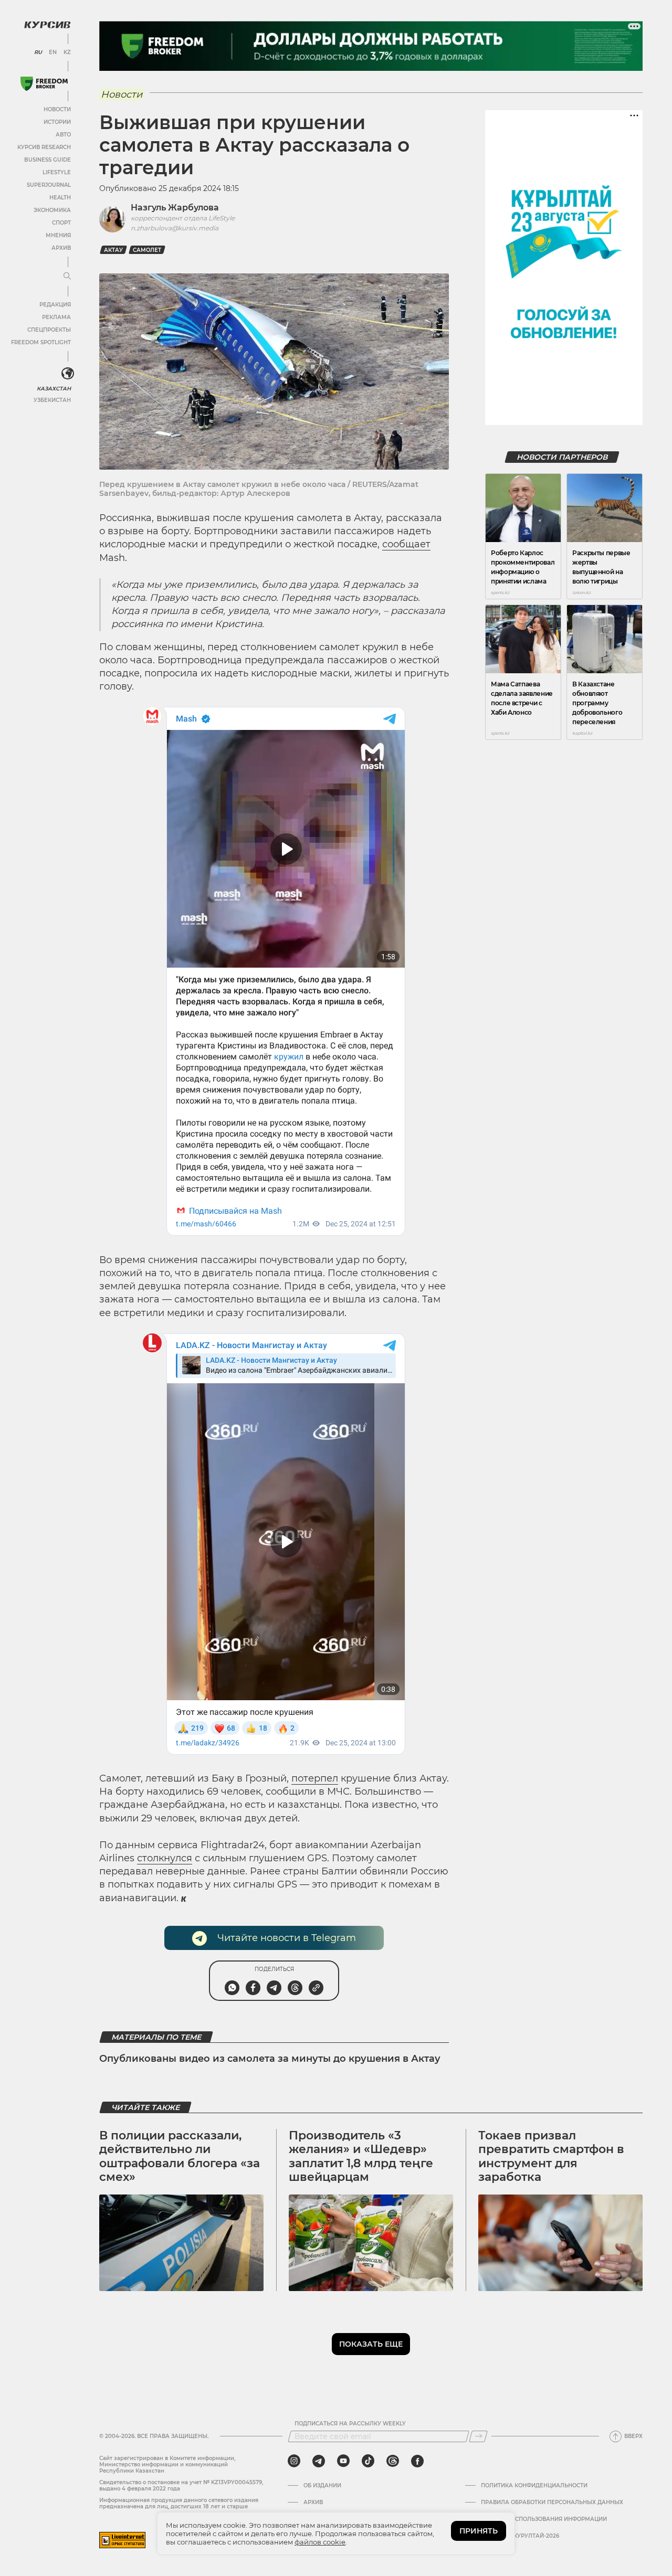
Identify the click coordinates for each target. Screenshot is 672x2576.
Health (60, 198)
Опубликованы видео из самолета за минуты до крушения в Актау (270, 2059)
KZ (67, 52)
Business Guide (48, 160)
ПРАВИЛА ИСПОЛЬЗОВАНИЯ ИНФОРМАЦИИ (544, 2519)
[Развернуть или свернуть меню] (67, 277)
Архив (61, 248)
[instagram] (294, 2461)
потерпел (315, 1778)
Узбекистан (52, 400)
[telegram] (319, 2461)
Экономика (52, 210)
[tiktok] (368, 2461)
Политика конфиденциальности (534, 2486)
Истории (57, 122)
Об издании (322, 2486)
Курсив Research (44, 147)
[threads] (393, 2461)
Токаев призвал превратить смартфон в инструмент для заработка (551, 2156)
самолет (147, 250)
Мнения (58, 235)
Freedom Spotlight (41, 342)
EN (53, 52)
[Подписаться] (478, 2436)
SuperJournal (49, 185)
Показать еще (371, 2344)
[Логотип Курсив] (47, 25)
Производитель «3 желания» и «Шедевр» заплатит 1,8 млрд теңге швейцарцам (361, 2156)
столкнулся (165, 1858)
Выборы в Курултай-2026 (520, 2536)
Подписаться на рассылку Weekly (350, 2424)
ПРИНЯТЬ (479, 2531)
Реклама (56, 317)
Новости (57, 109)
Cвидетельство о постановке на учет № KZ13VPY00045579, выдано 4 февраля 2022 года (181, 2485)
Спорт (61, 223)
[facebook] (417, 2461)
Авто (63, 135)
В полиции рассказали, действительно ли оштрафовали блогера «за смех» (180, 2156)
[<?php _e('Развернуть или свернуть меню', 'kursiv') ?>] (68, 374)
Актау (113, 250)
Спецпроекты (49, 330)
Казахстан (54, 389)
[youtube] (343, 2461)
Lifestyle (57, 172)
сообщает (406, 544)
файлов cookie (320, 2542)
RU (38, 52)
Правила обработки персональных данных (552, 2503)
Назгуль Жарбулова (175, 208)
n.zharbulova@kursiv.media (175, 228)
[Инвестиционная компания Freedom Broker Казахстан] (44, 84)
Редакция (55, 305)
